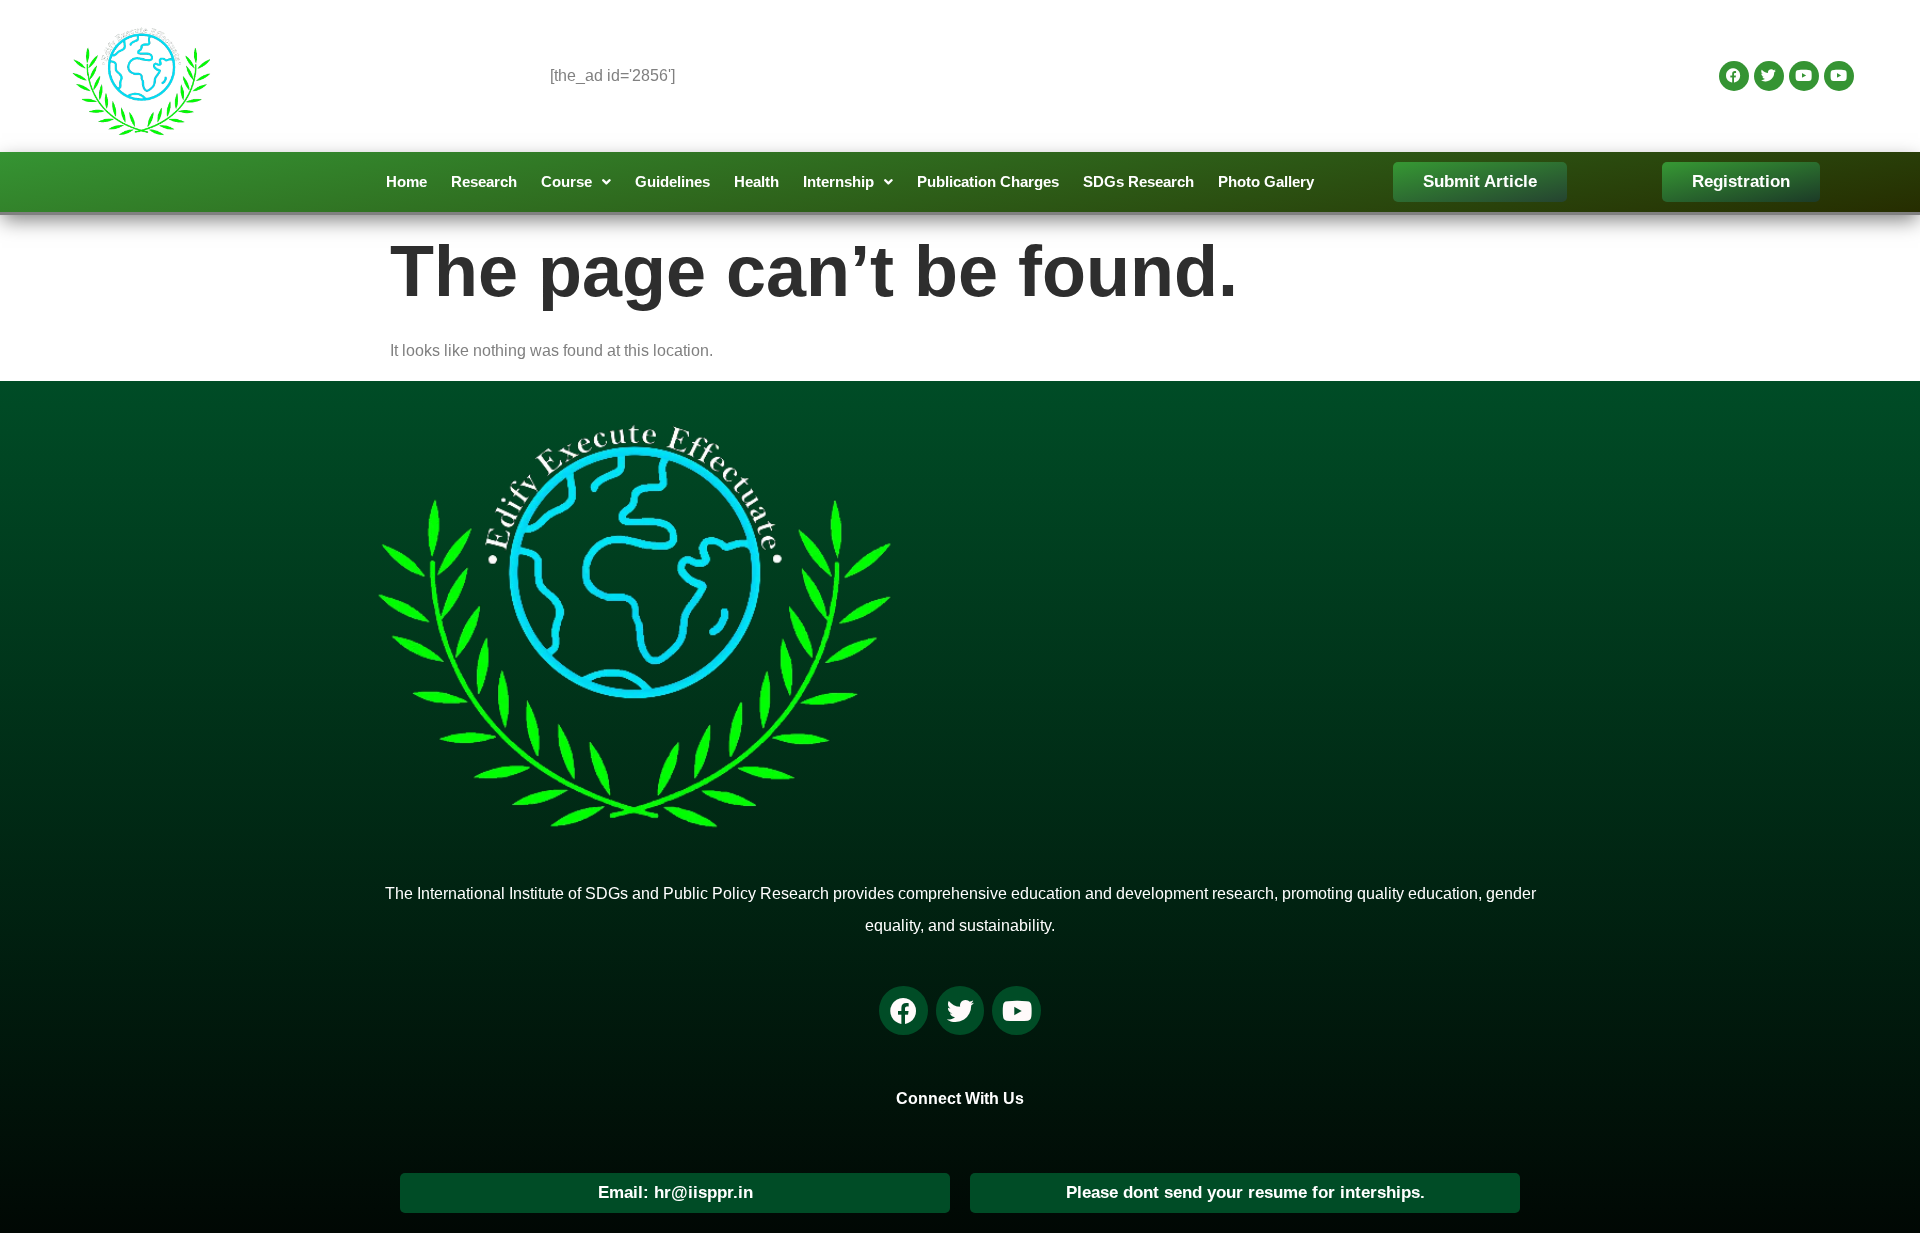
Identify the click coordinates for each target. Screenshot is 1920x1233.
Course (566, 181)
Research (484, 181)
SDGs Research (1138, 181)
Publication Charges (988, 181)
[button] (576, 181)
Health (756, 181)
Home (406, 181)
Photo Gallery (1266, 181)
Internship (838, 181)
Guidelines (672, 181)
